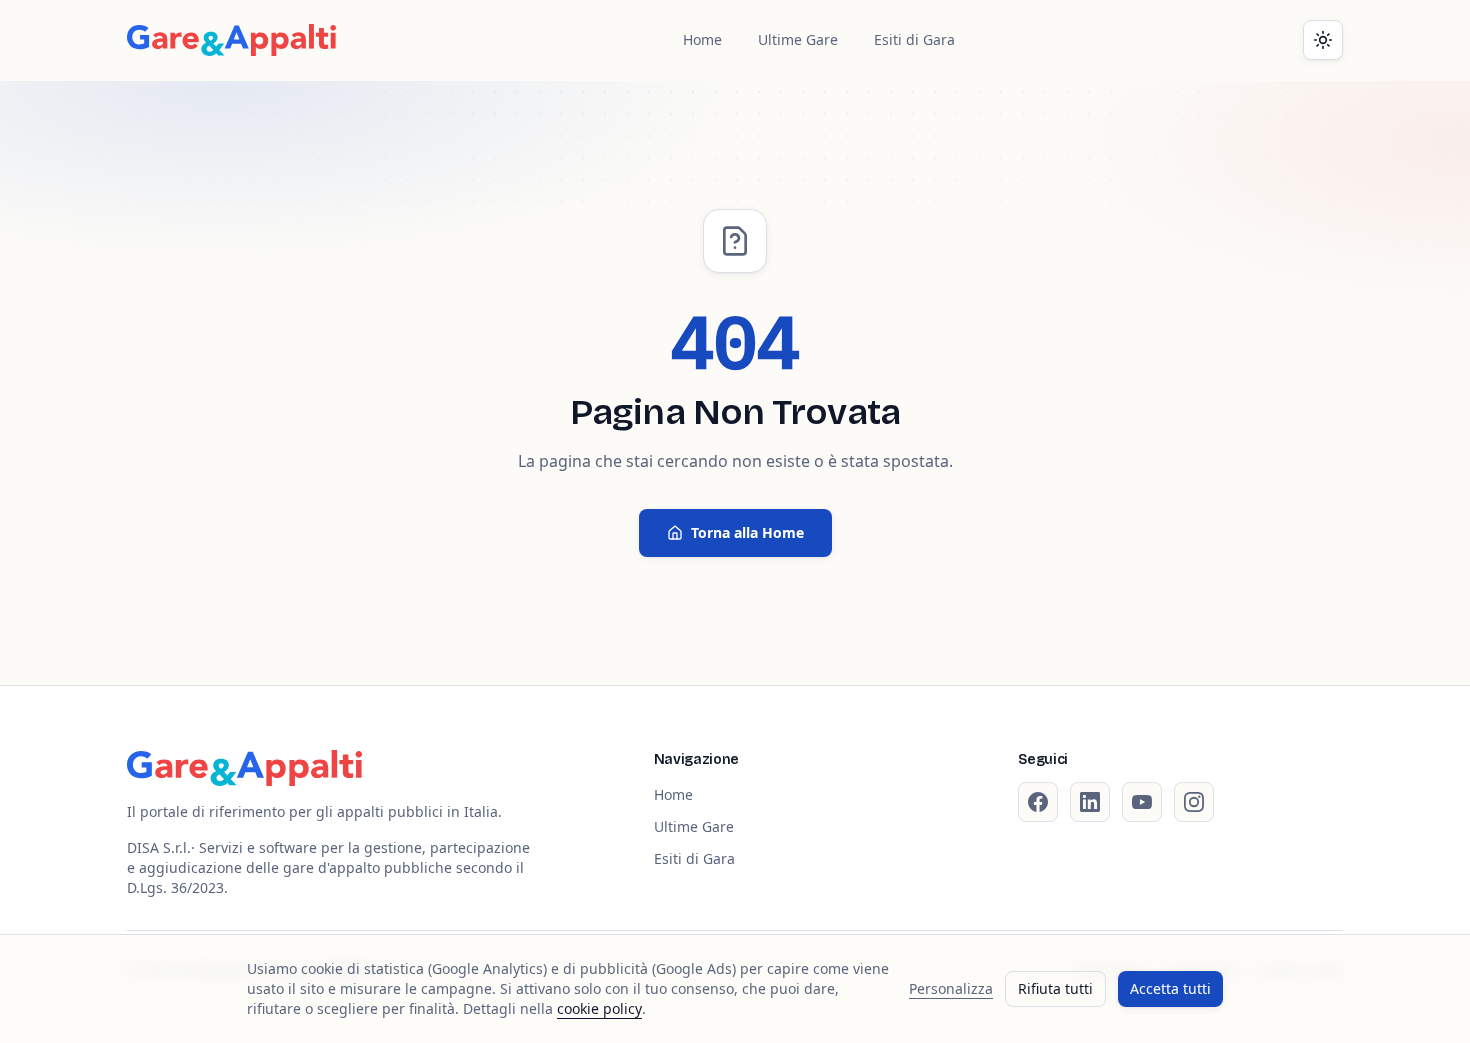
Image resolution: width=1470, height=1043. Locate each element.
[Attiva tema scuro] (1323, 40)
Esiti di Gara (914, 39)
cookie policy (599, 1008)
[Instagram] (1194, 802)
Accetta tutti (1170, 988)
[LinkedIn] (1090, 802)
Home (702, 39)
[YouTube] (1142, 802)
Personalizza (951, 988)
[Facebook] (1038, 802)
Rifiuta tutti (1055, 988)
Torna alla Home (747, 532)
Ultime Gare (798, 39)
